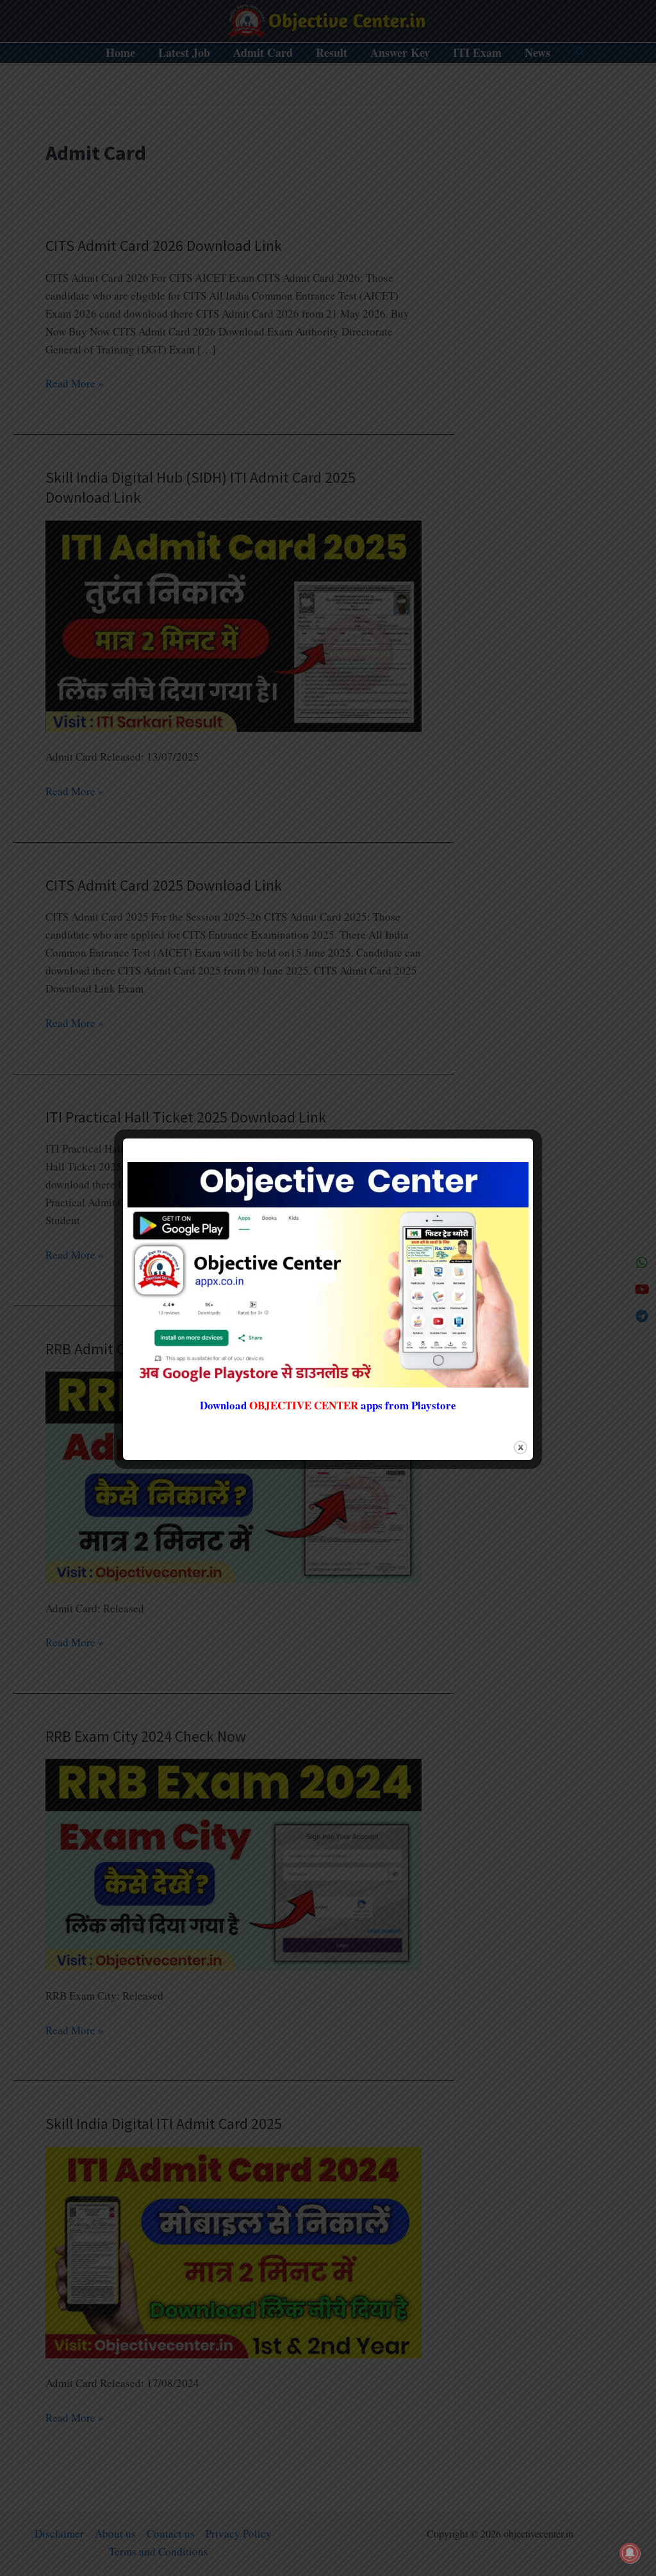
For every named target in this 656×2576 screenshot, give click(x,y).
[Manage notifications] (630, 2553)
